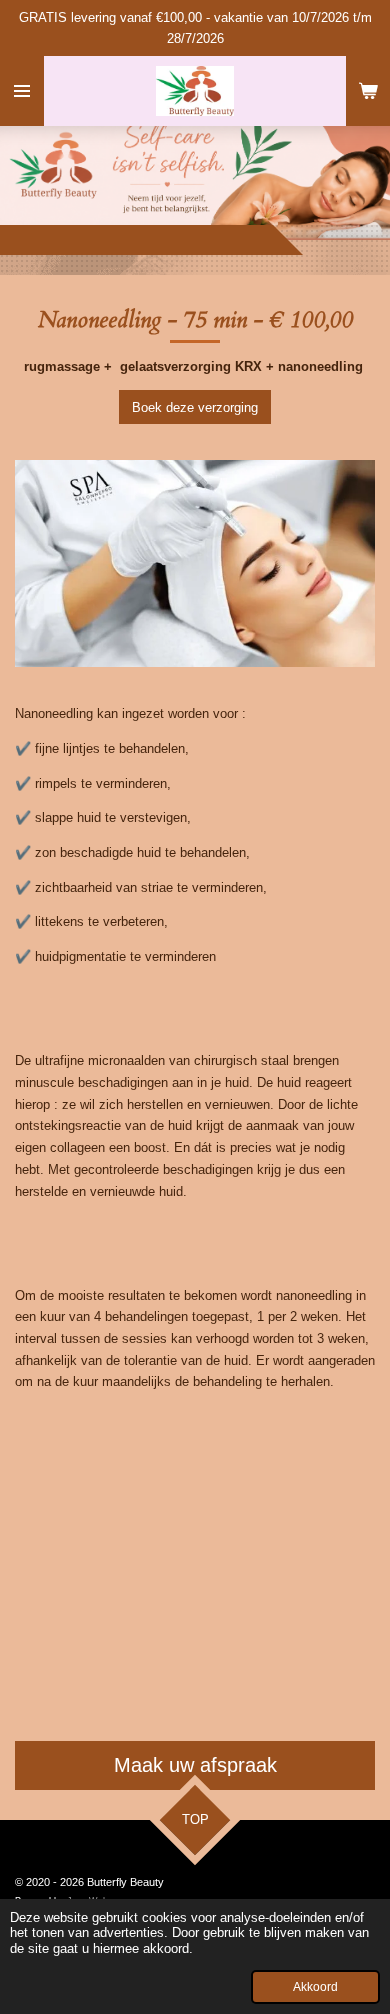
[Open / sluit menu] (22, 91)
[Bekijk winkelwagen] (368, 91)
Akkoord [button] (315, 1986)
